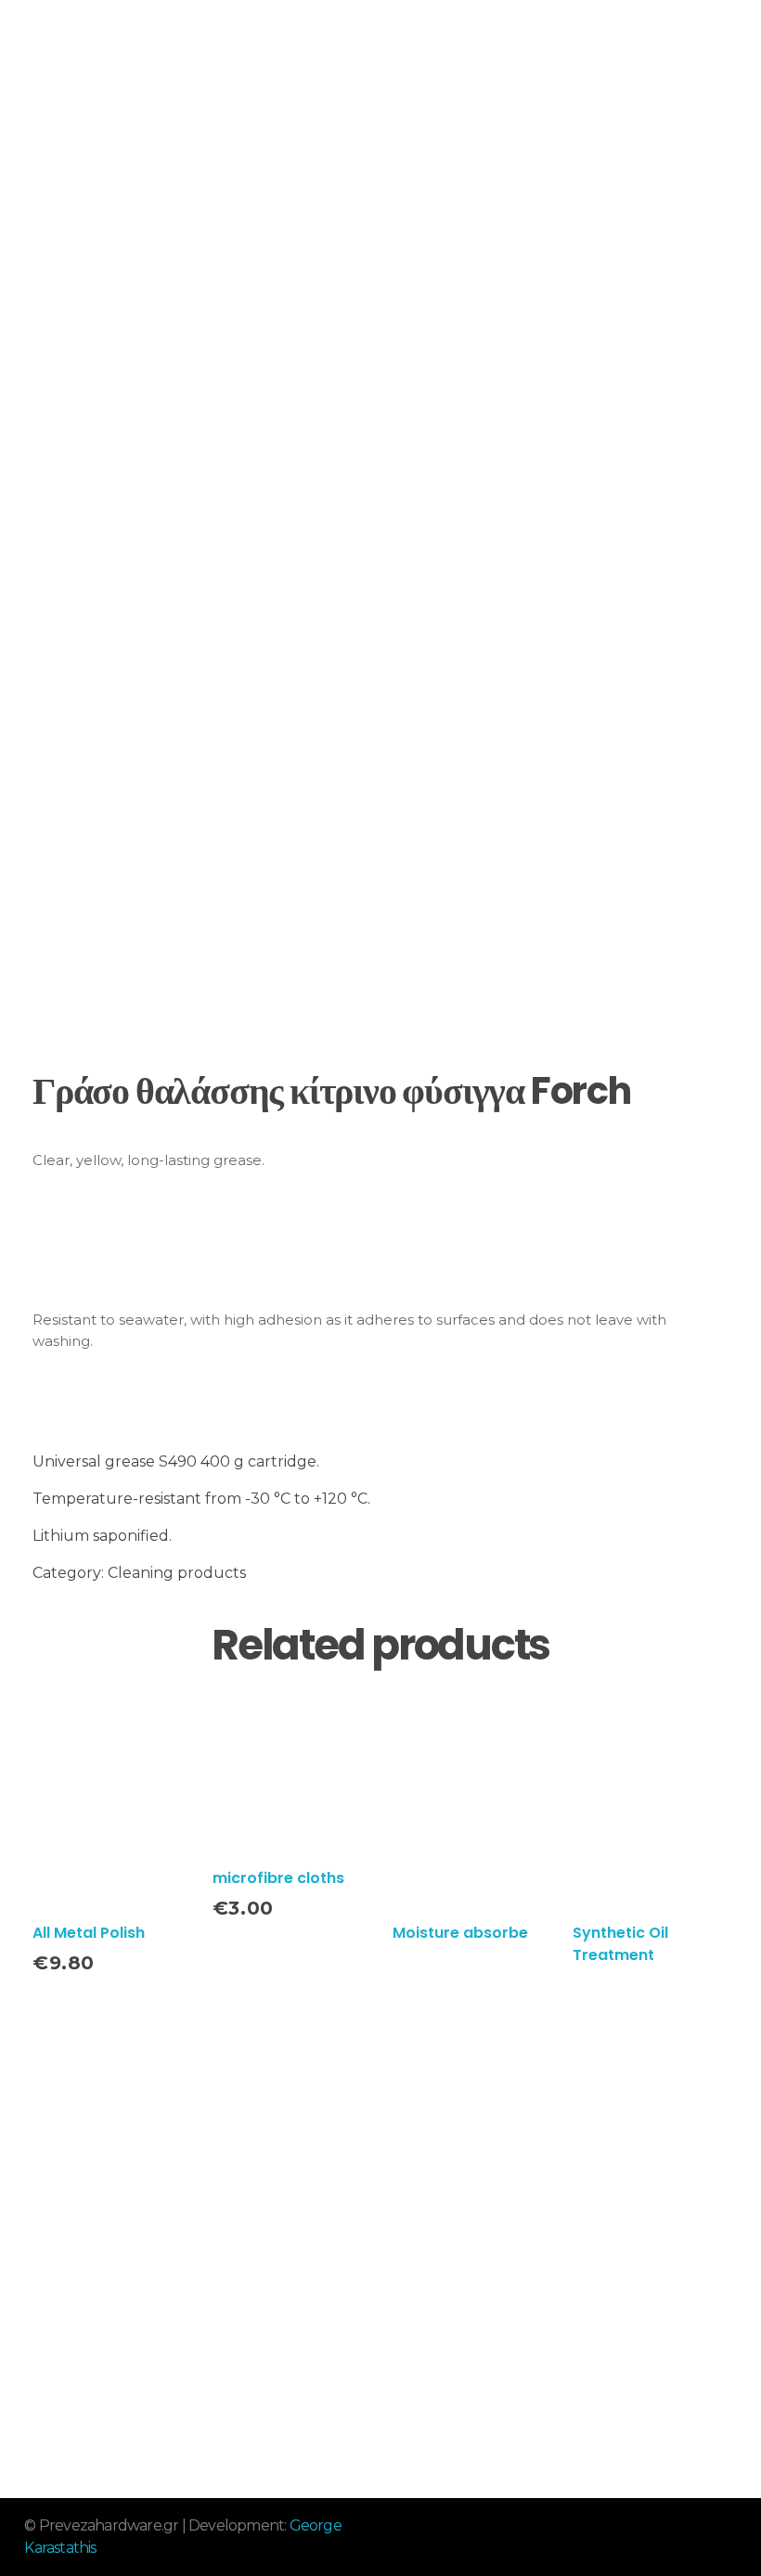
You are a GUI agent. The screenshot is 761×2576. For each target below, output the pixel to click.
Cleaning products (177, 1573)
